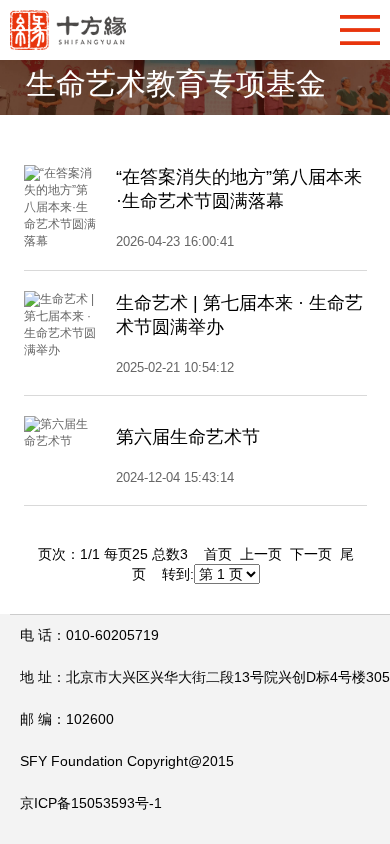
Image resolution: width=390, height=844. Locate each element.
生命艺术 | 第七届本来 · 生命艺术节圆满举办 (239, 315)
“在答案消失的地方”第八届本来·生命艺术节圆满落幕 (239, 189)
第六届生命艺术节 (188, 437)
